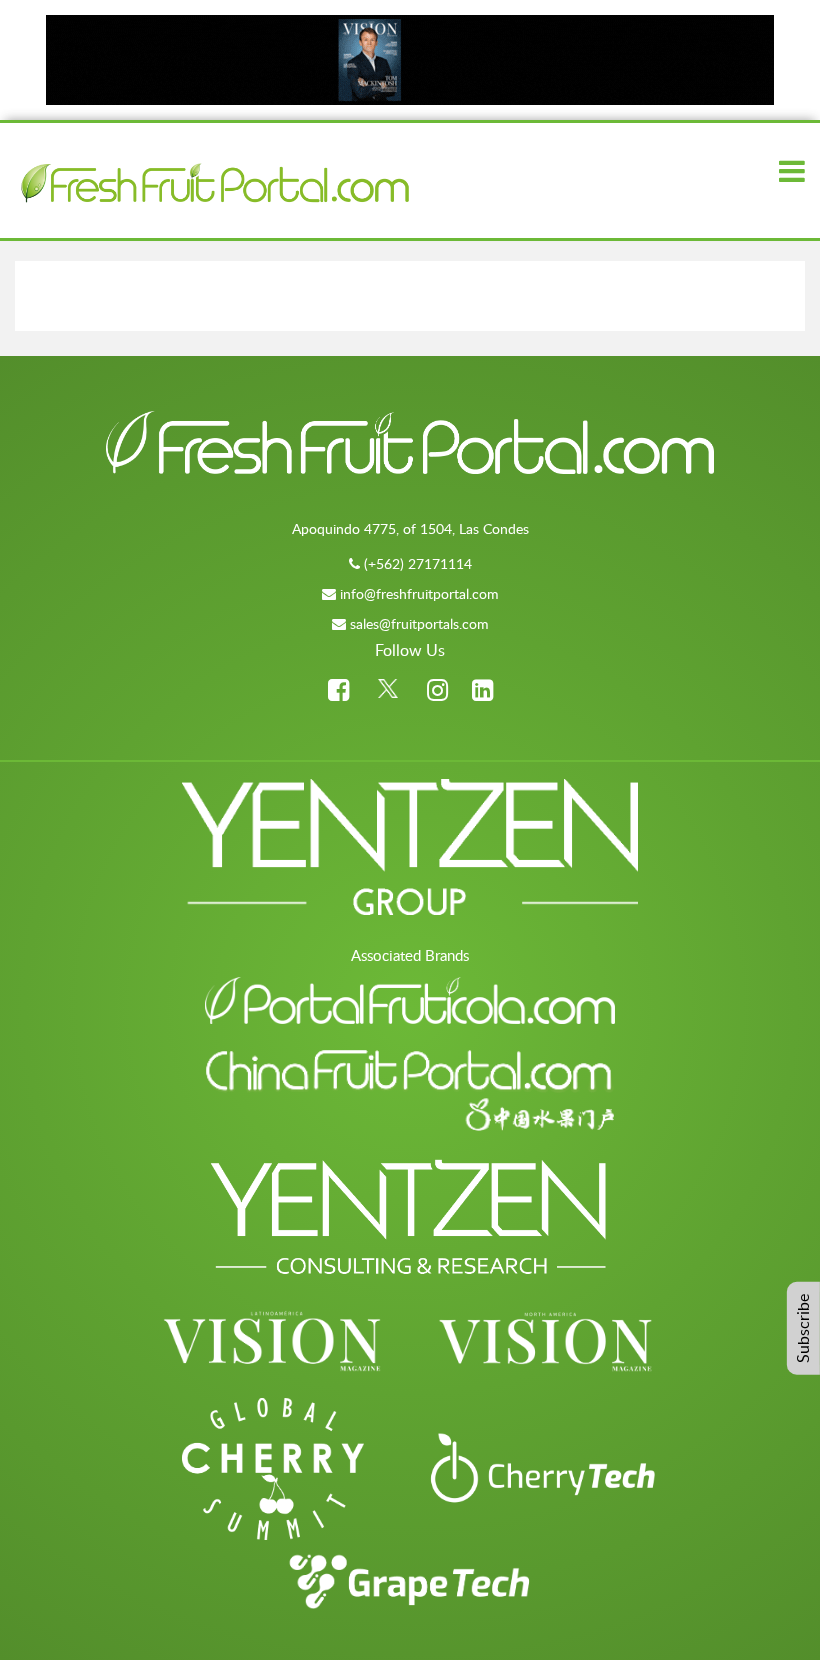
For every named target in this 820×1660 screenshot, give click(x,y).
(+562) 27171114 (418, 563)
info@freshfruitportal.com (419, 593)
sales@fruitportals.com (419, 623)
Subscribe (803, 1328)
